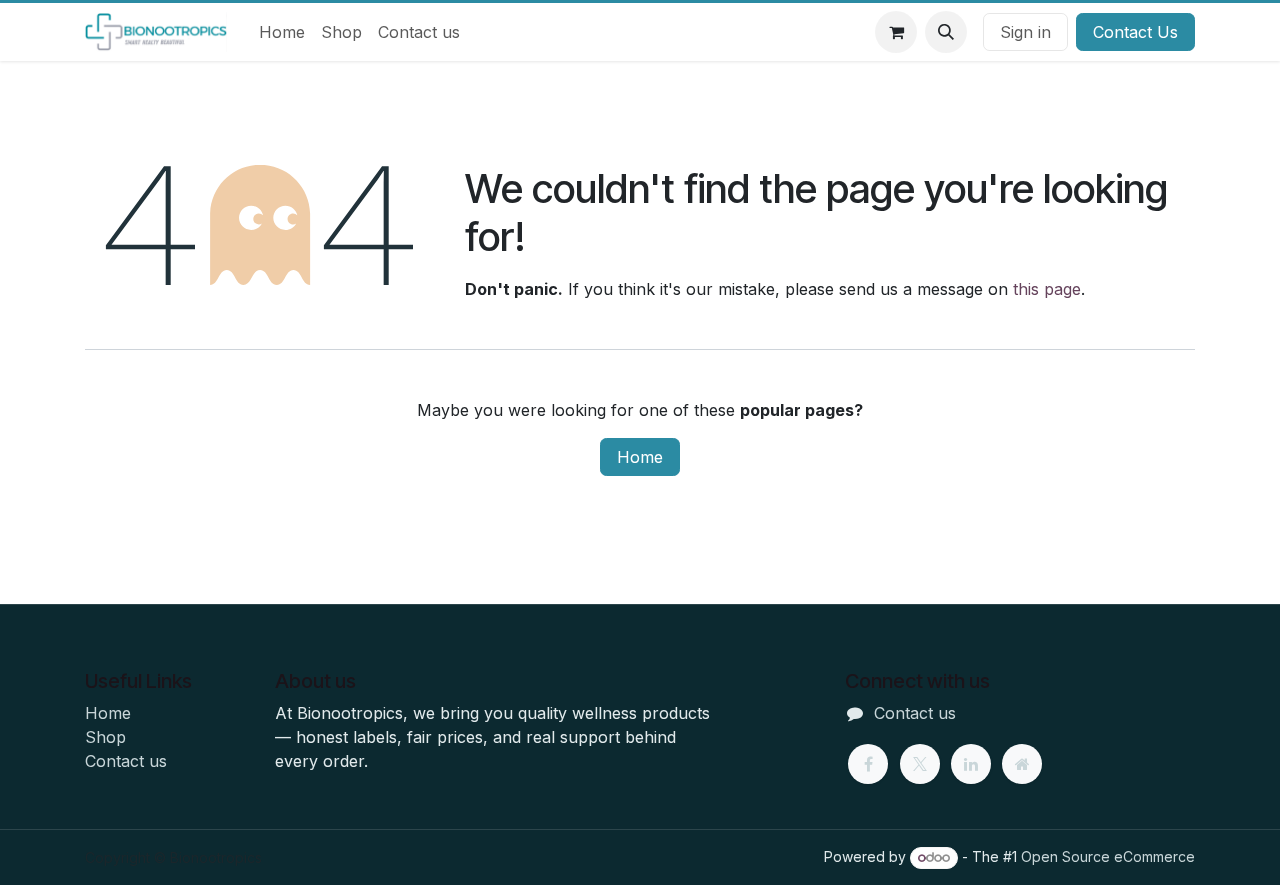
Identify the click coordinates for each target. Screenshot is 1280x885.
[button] (946, 32)
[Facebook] (868, 764)
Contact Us (1135, 32)
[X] (920, 764)
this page (1047, 289)
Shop (105, 737)
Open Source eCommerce (1108, 856)
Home (640, 457)
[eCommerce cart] (896, 32)
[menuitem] (282, 32)
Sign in (1025, 32)
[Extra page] (1022, 764)
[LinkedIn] (971, 764)
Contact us (126, 761)
